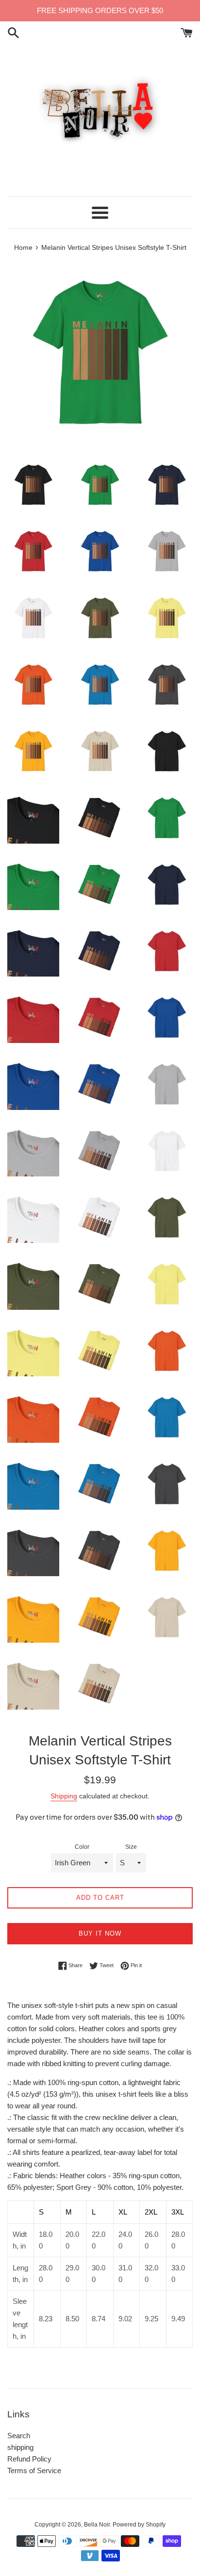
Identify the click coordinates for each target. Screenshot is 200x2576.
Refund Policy (29, 2459)
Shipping (64, 1796)
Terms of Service (34, 2470)
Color (82, 1847)
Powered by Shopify (139, 2525)
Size (131, 1847)
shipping (20, 2447)
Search (19, 2436)
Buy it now (100, 1933)
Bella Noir (97, 2525)
